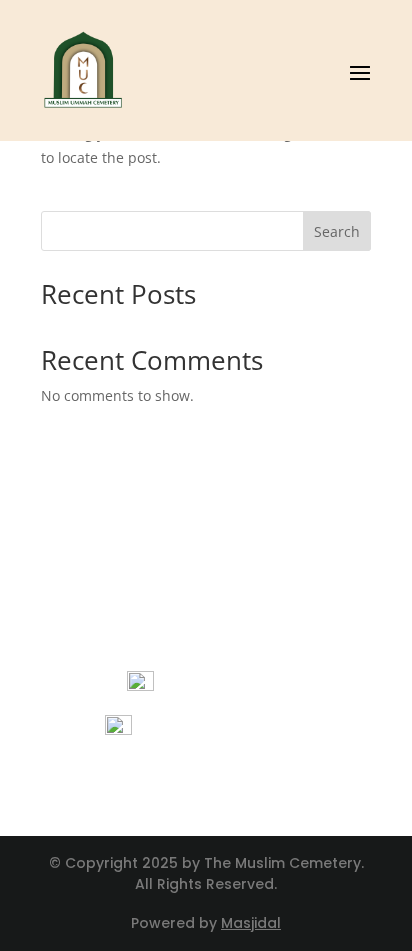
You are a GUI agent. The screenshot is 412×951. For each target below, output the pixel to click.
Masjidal (251, 923)
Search (337, 231)
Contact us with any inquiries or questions (206, 780)
